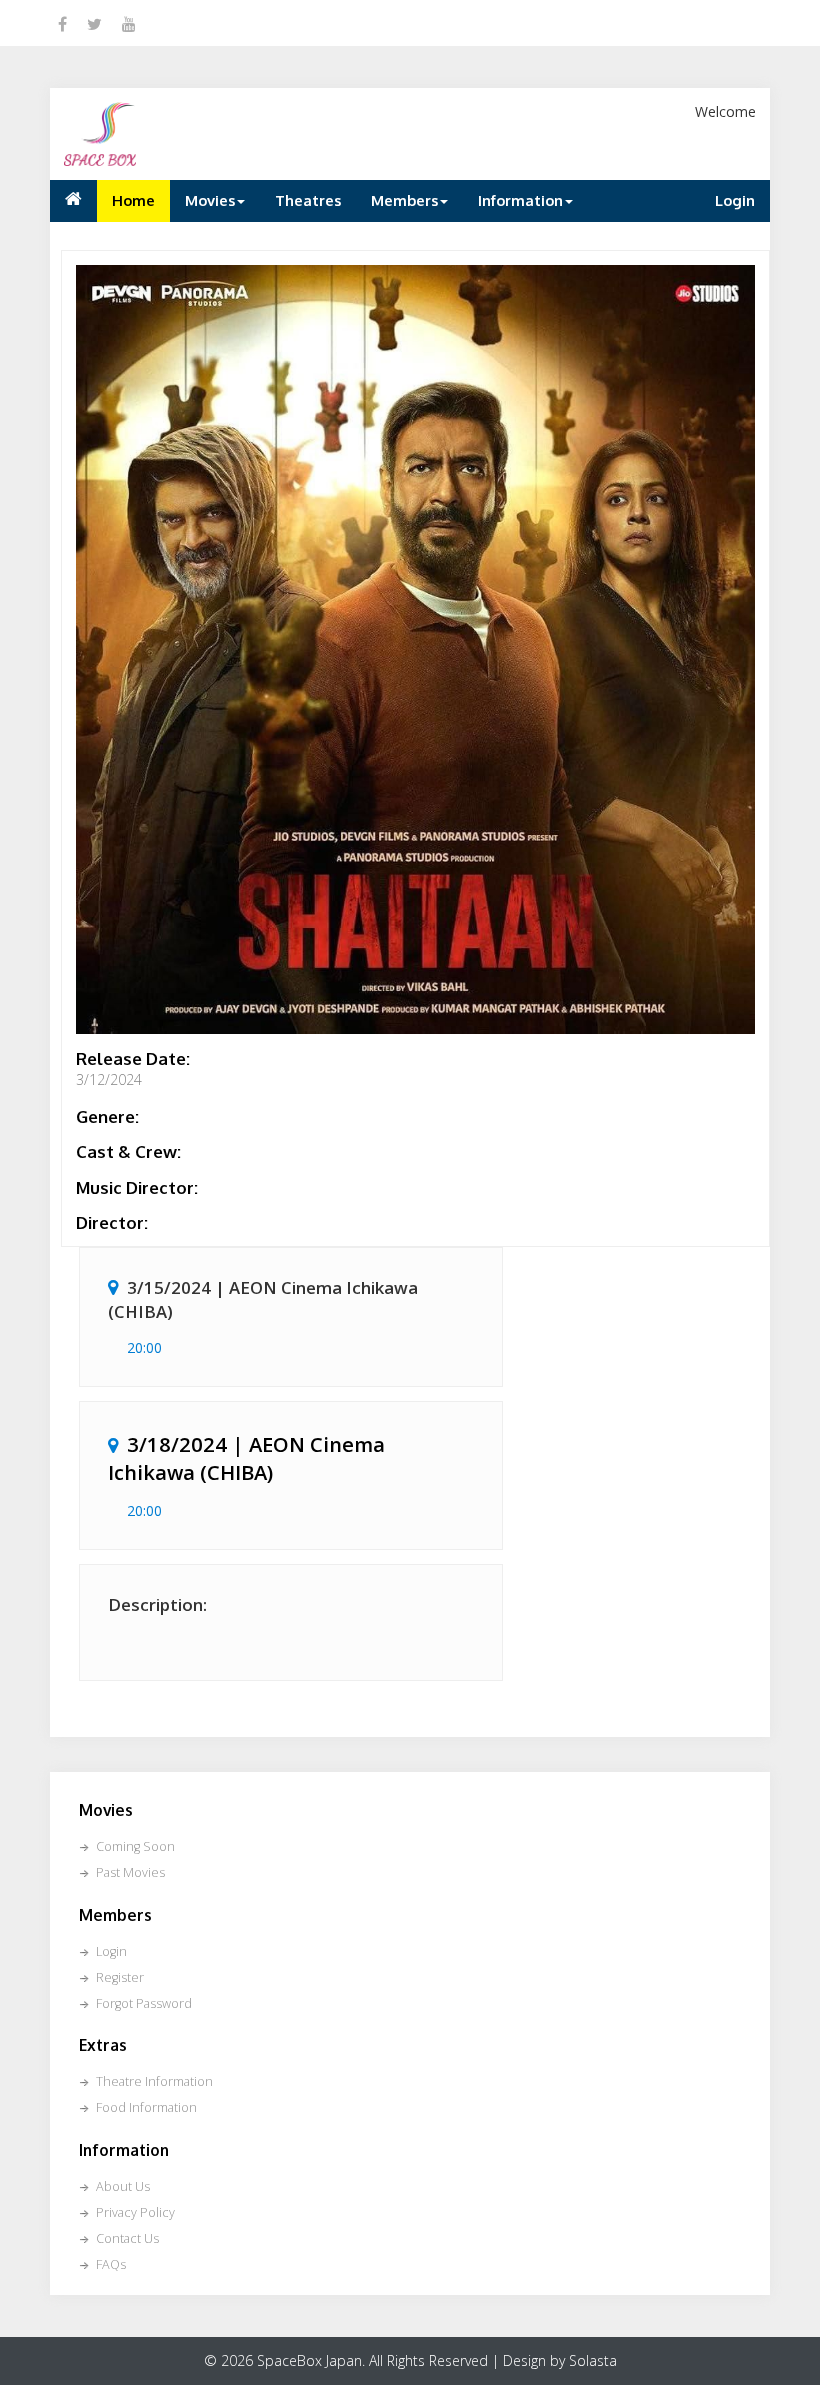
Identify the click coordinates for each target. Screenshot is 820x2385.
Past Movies (130, 1872)
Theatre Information (154, 2081)
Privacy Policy (135, 2212)
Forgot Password (144, 2003)
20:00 (144, 1347)
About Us (123, 2186)
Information (520, 200)
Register (120, 1977)
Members (404, 200)
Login (735, 200)
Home (133, 200)
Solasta (593, 2360)
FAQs (111, 2264)
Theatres (308, 200)
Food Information (146, 2107)
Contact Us (127, 2238)
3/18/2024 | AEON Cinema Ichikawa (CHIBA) (246, 1458)
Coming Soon (135, 1846)
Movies (210, 200)
